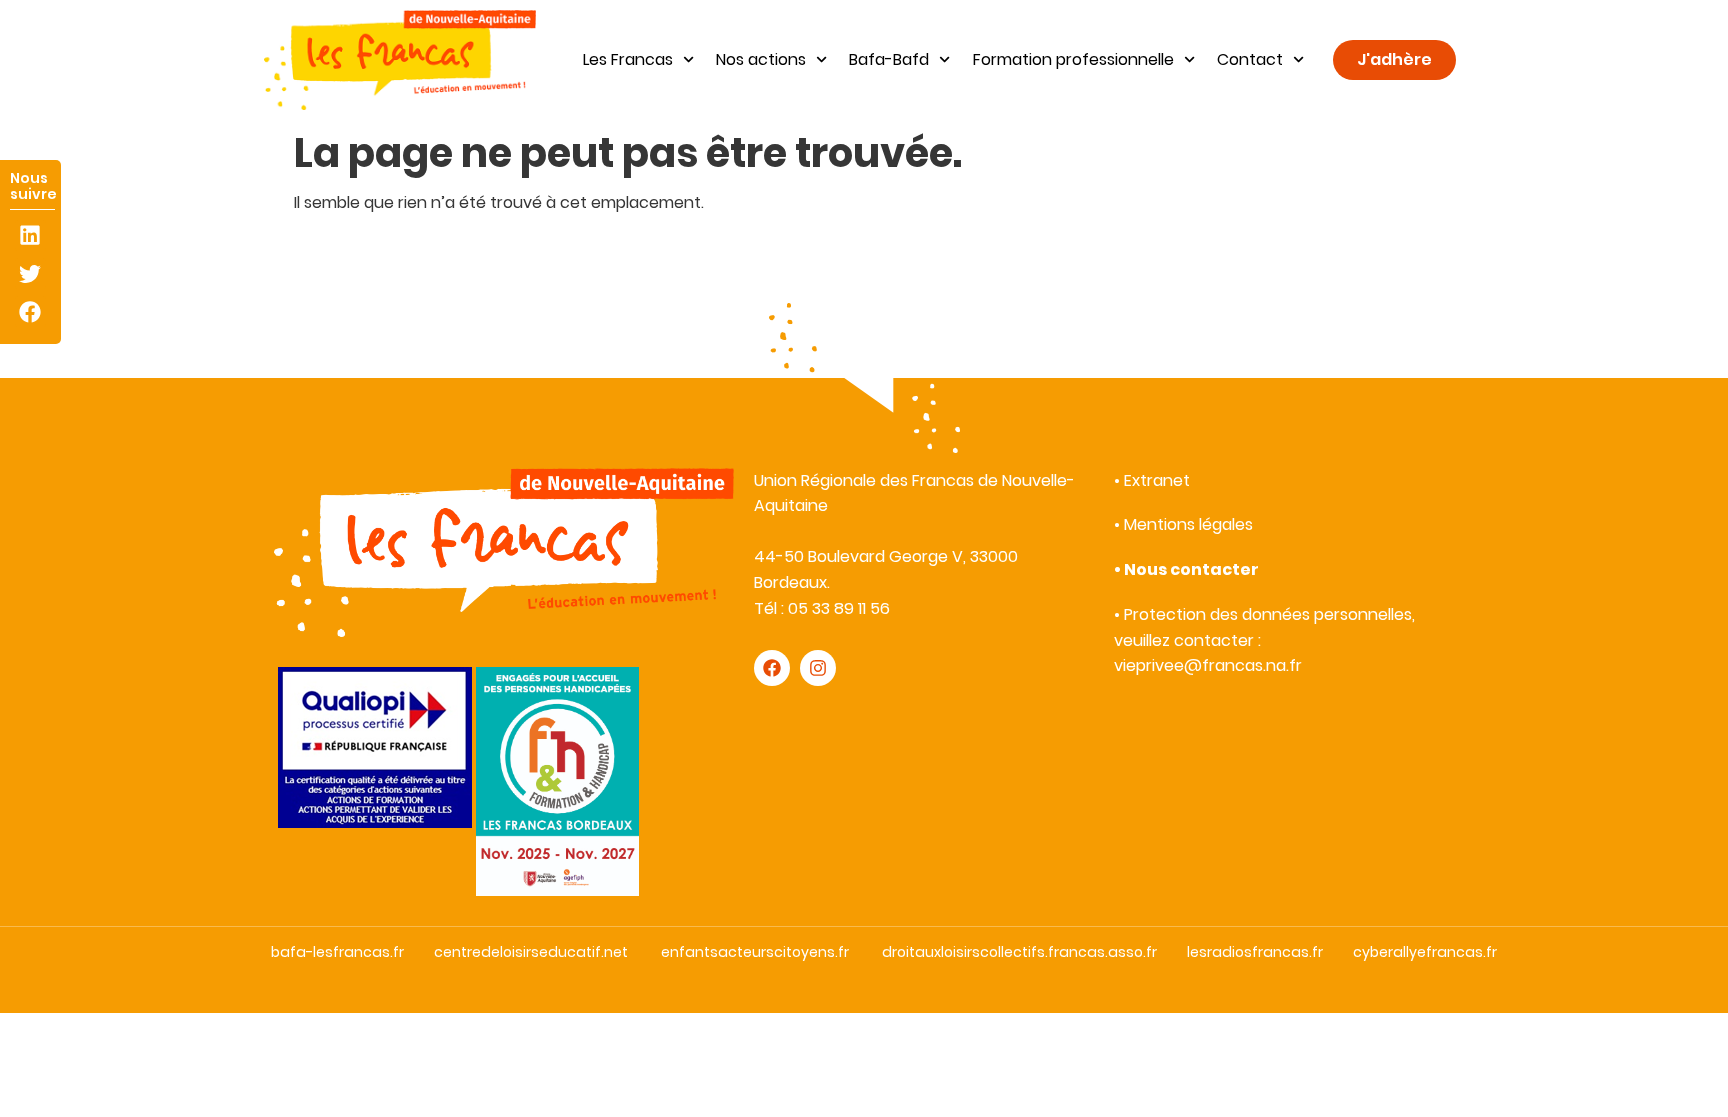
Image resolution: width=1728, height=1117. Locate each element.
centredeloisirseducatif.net (531, 952)
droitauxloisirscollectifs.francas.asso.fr (1019, 952)
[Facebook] (30, 311)
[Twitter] (30, 273)
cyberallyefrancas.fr (1425, 952)
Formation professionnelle (1073, 59)
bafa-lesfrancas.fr (337, 952)
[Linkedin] (30, 235)
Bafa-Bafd (889, 59)
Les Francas (628, 59)
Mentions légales (1188, 524)
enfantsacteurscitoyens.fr (755, 952)
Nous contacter (1191, 569)
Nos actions (761, 59)
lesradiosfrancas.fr (1255, 952)
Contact (1250, 59)
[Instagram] (818, 668)
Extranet (1157, 480)
